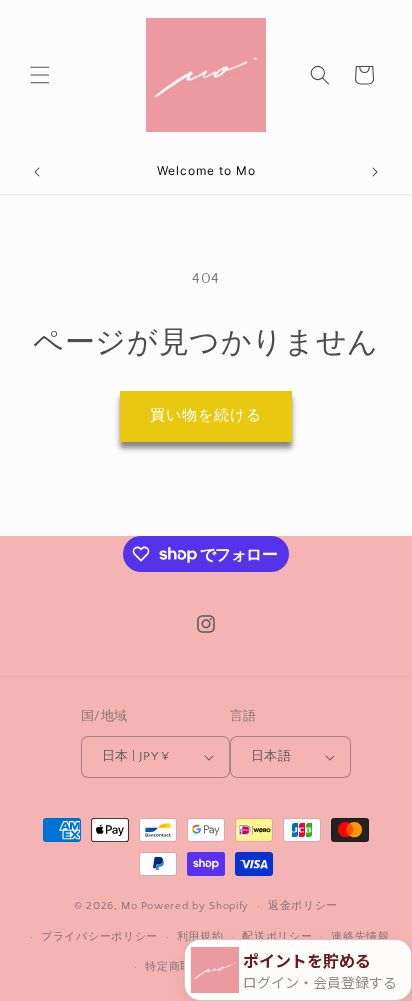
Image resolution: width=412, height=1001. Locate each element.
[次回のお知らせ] (375, 172)
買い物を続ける (206, 415)
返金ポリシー (303, 906)
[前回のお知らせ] (37, 172)
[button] (40, 75)
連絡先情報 (360, 937)
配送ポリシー (277, 937)
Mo (129, 906)
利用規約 (200, 937)
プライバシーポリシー (99, 937)
